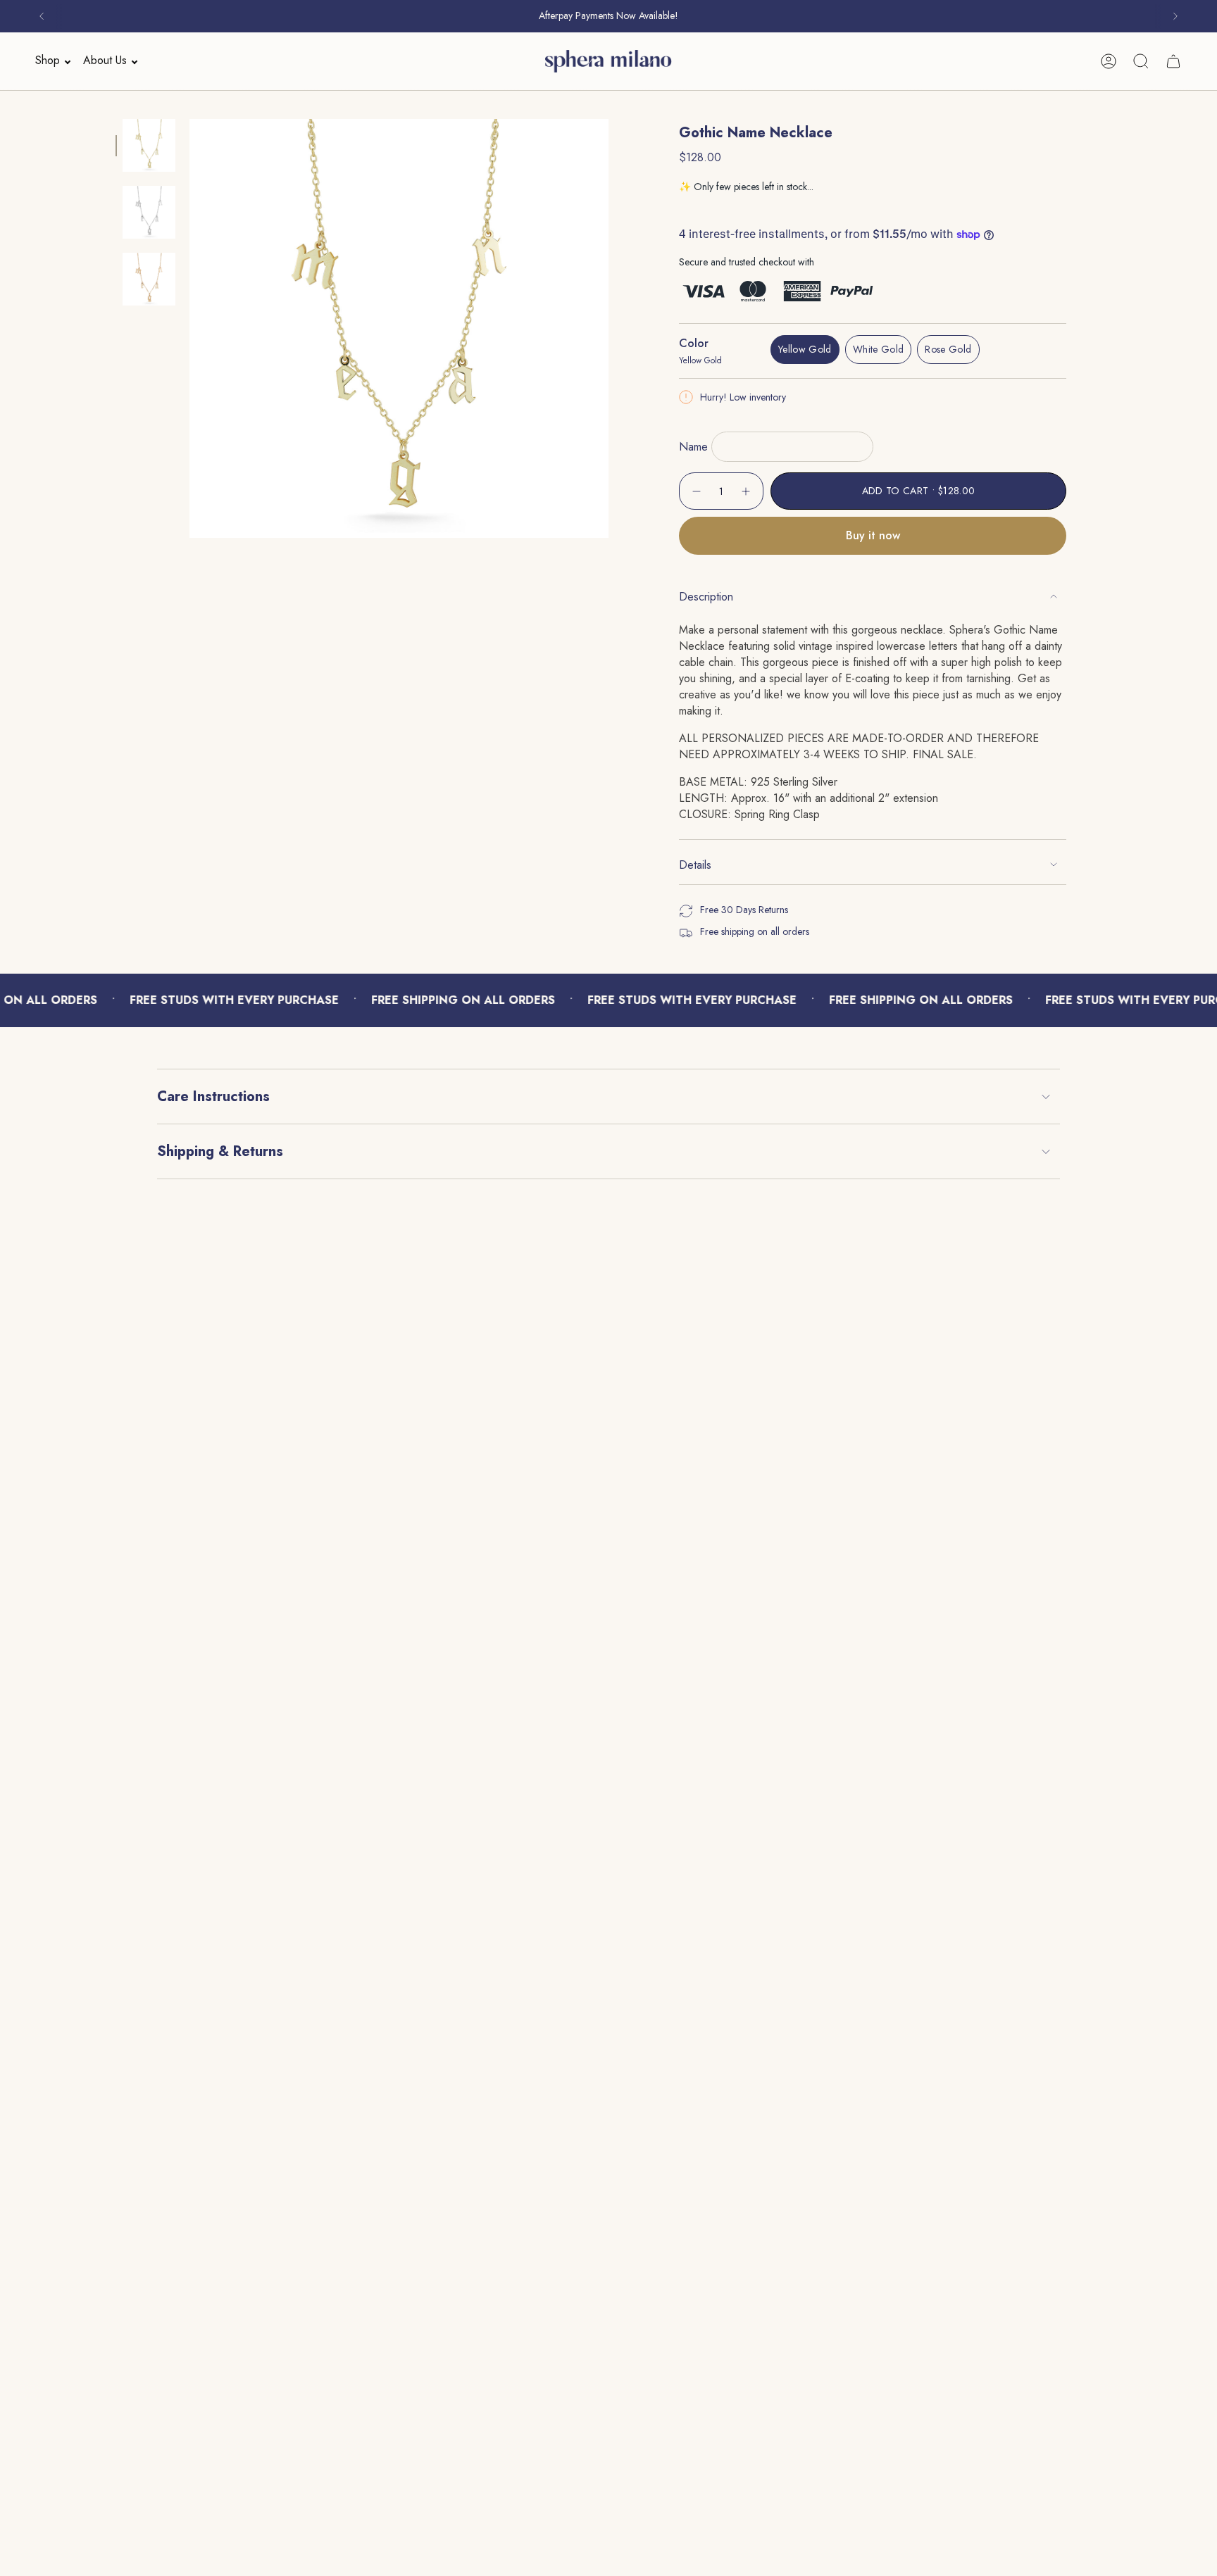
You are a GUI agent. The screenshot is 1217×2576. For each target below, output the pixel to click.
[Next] (1175, 16)
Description (706, 597)
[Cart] (1173, 61)
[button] (49, 61)
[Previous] (42, 16)
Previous (189, 329)
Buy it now (873, 535)
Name (693, 447)
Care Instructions (213, 1097)
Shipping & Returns (220, 1151)
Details (695, 865)
